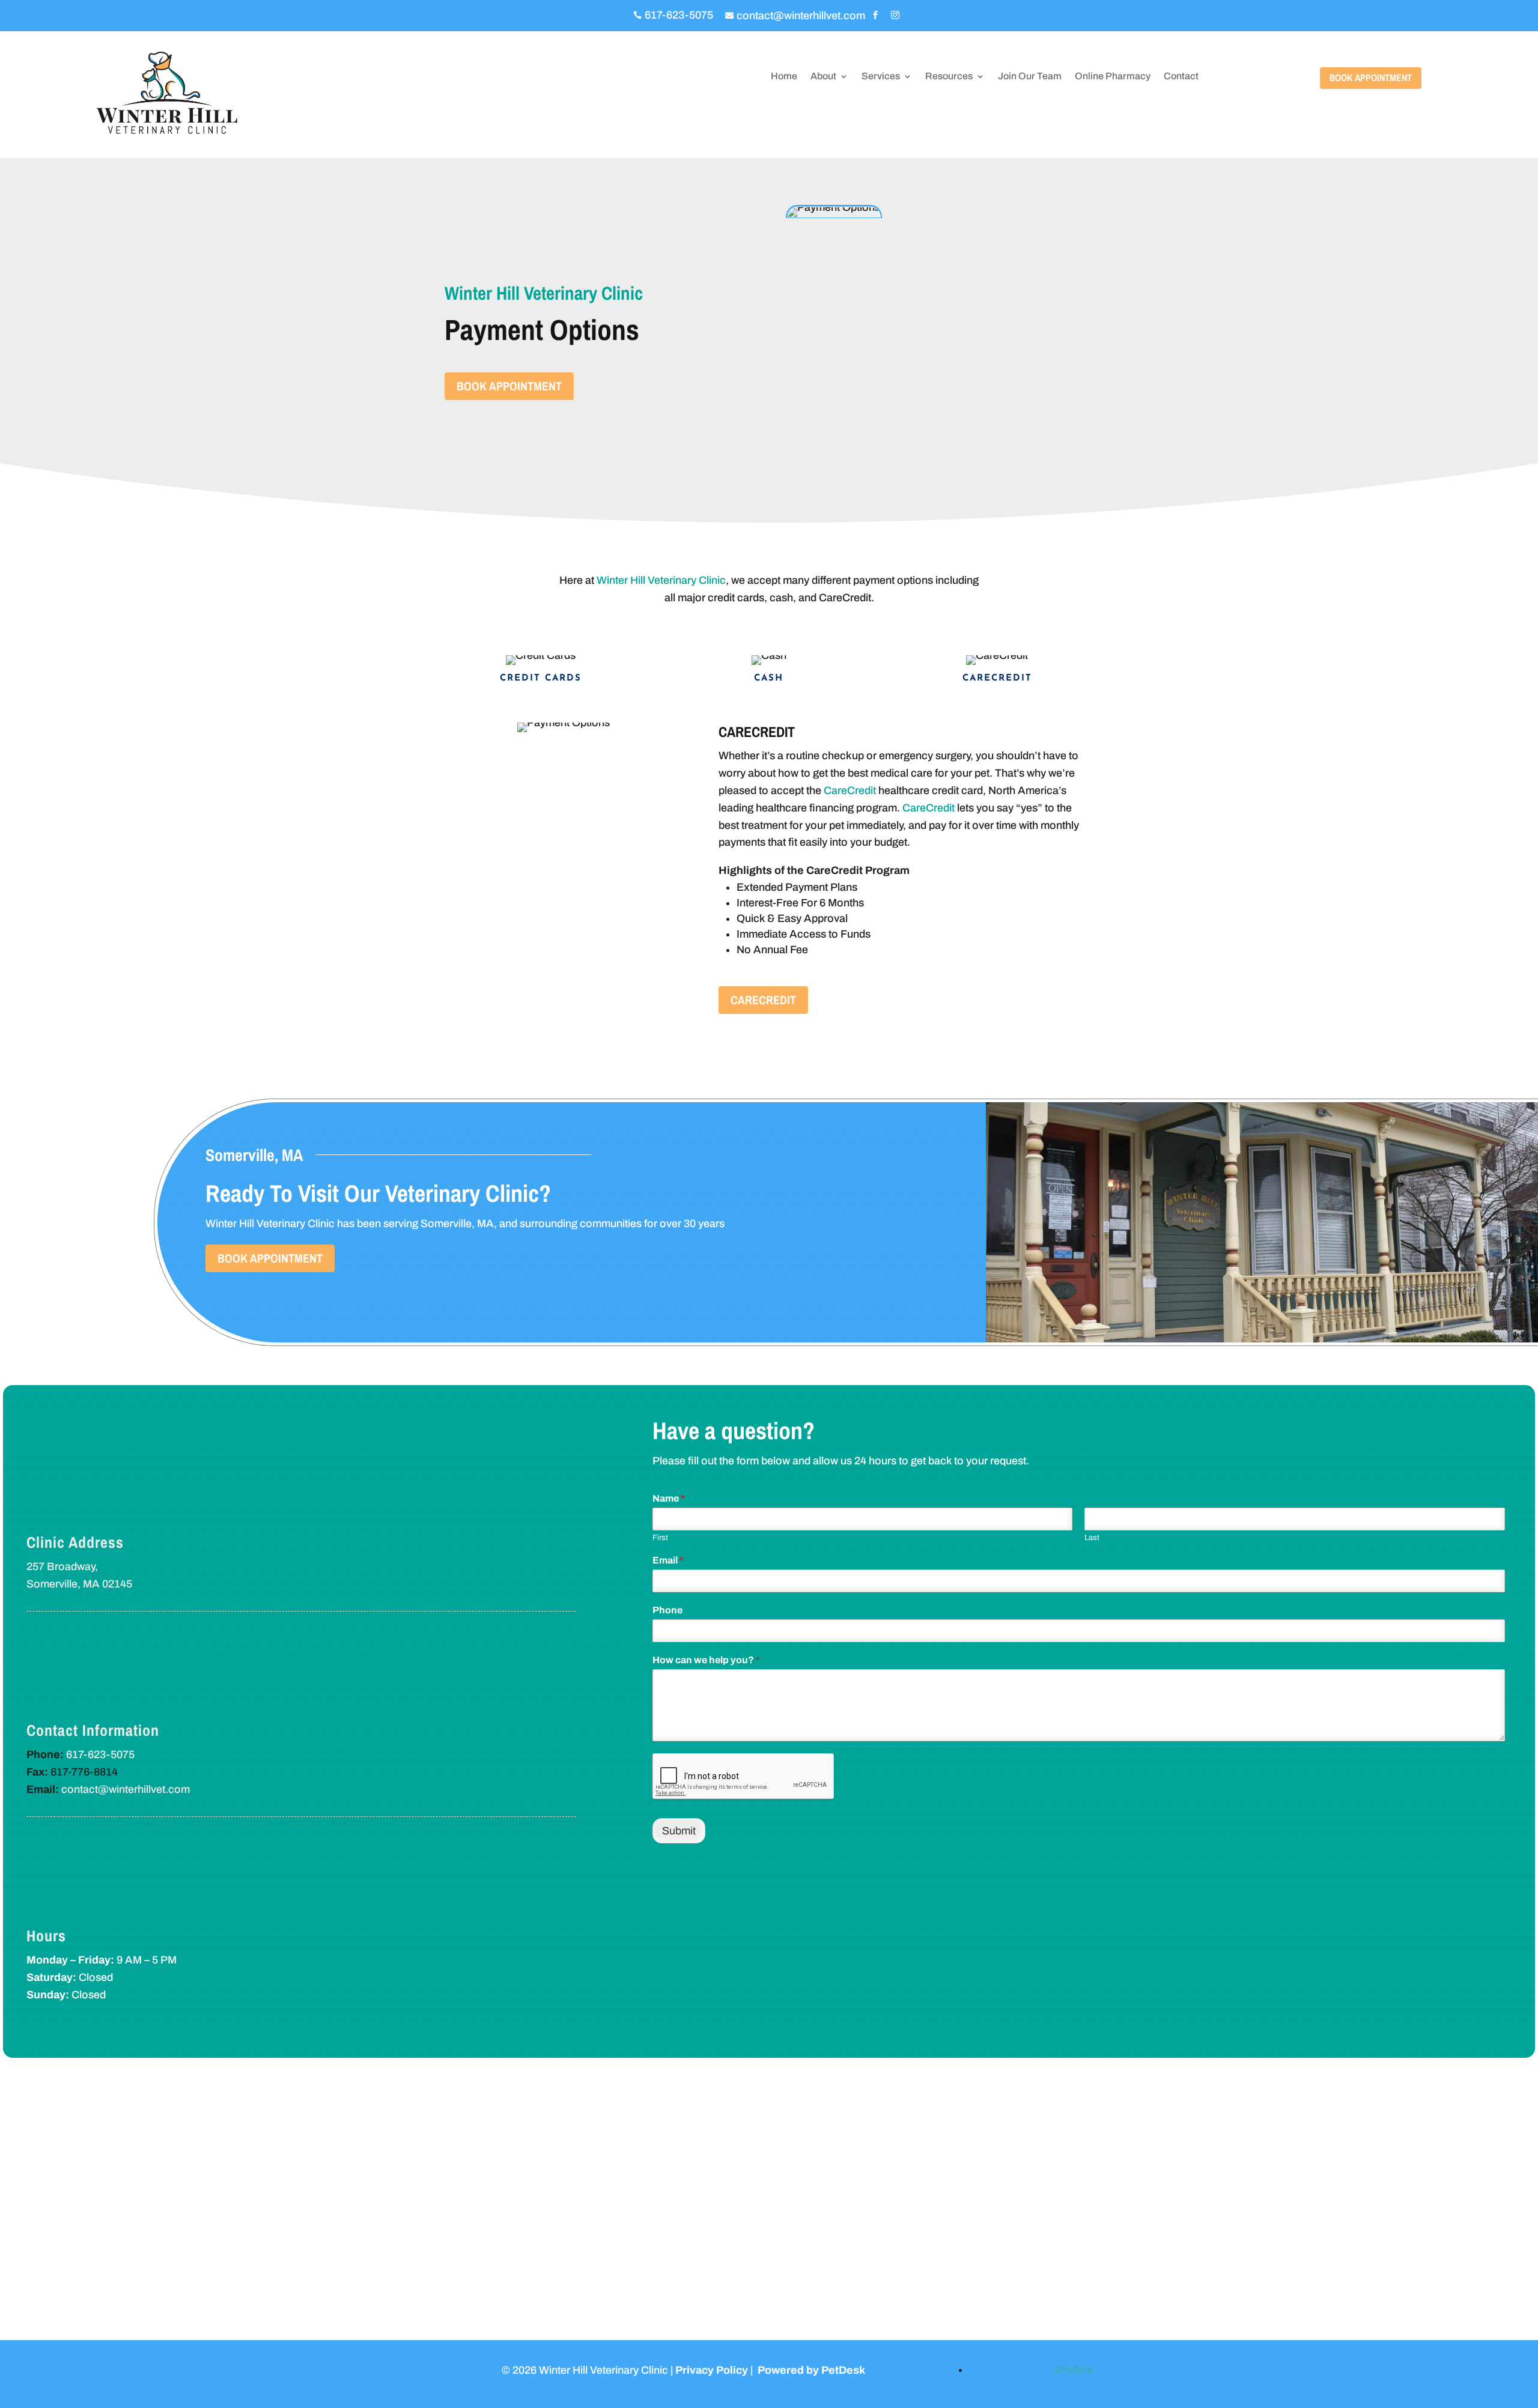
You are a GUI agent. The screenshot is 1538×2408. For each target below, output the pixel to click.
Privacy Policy (712, 2370)
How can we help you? (706, 1660)
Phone (667, 1610)
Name (669, 1498)
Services (881, 77)
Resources (949, 77)
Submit (679, 1831)
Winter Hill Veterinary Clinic (661, 580)
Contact (1181, 77)
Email (668, 1560)
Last (1092, 1538)
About (823, 77)
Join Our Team (1030, 77)
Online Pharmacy (1113, 77)
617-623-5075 (100, 1754)
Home (784, 77)
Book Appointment (1371, 77)
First (660, 1538)
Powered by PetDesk (811, 2370)
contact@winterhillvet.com (126, 1789)
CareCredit (850, 790)
